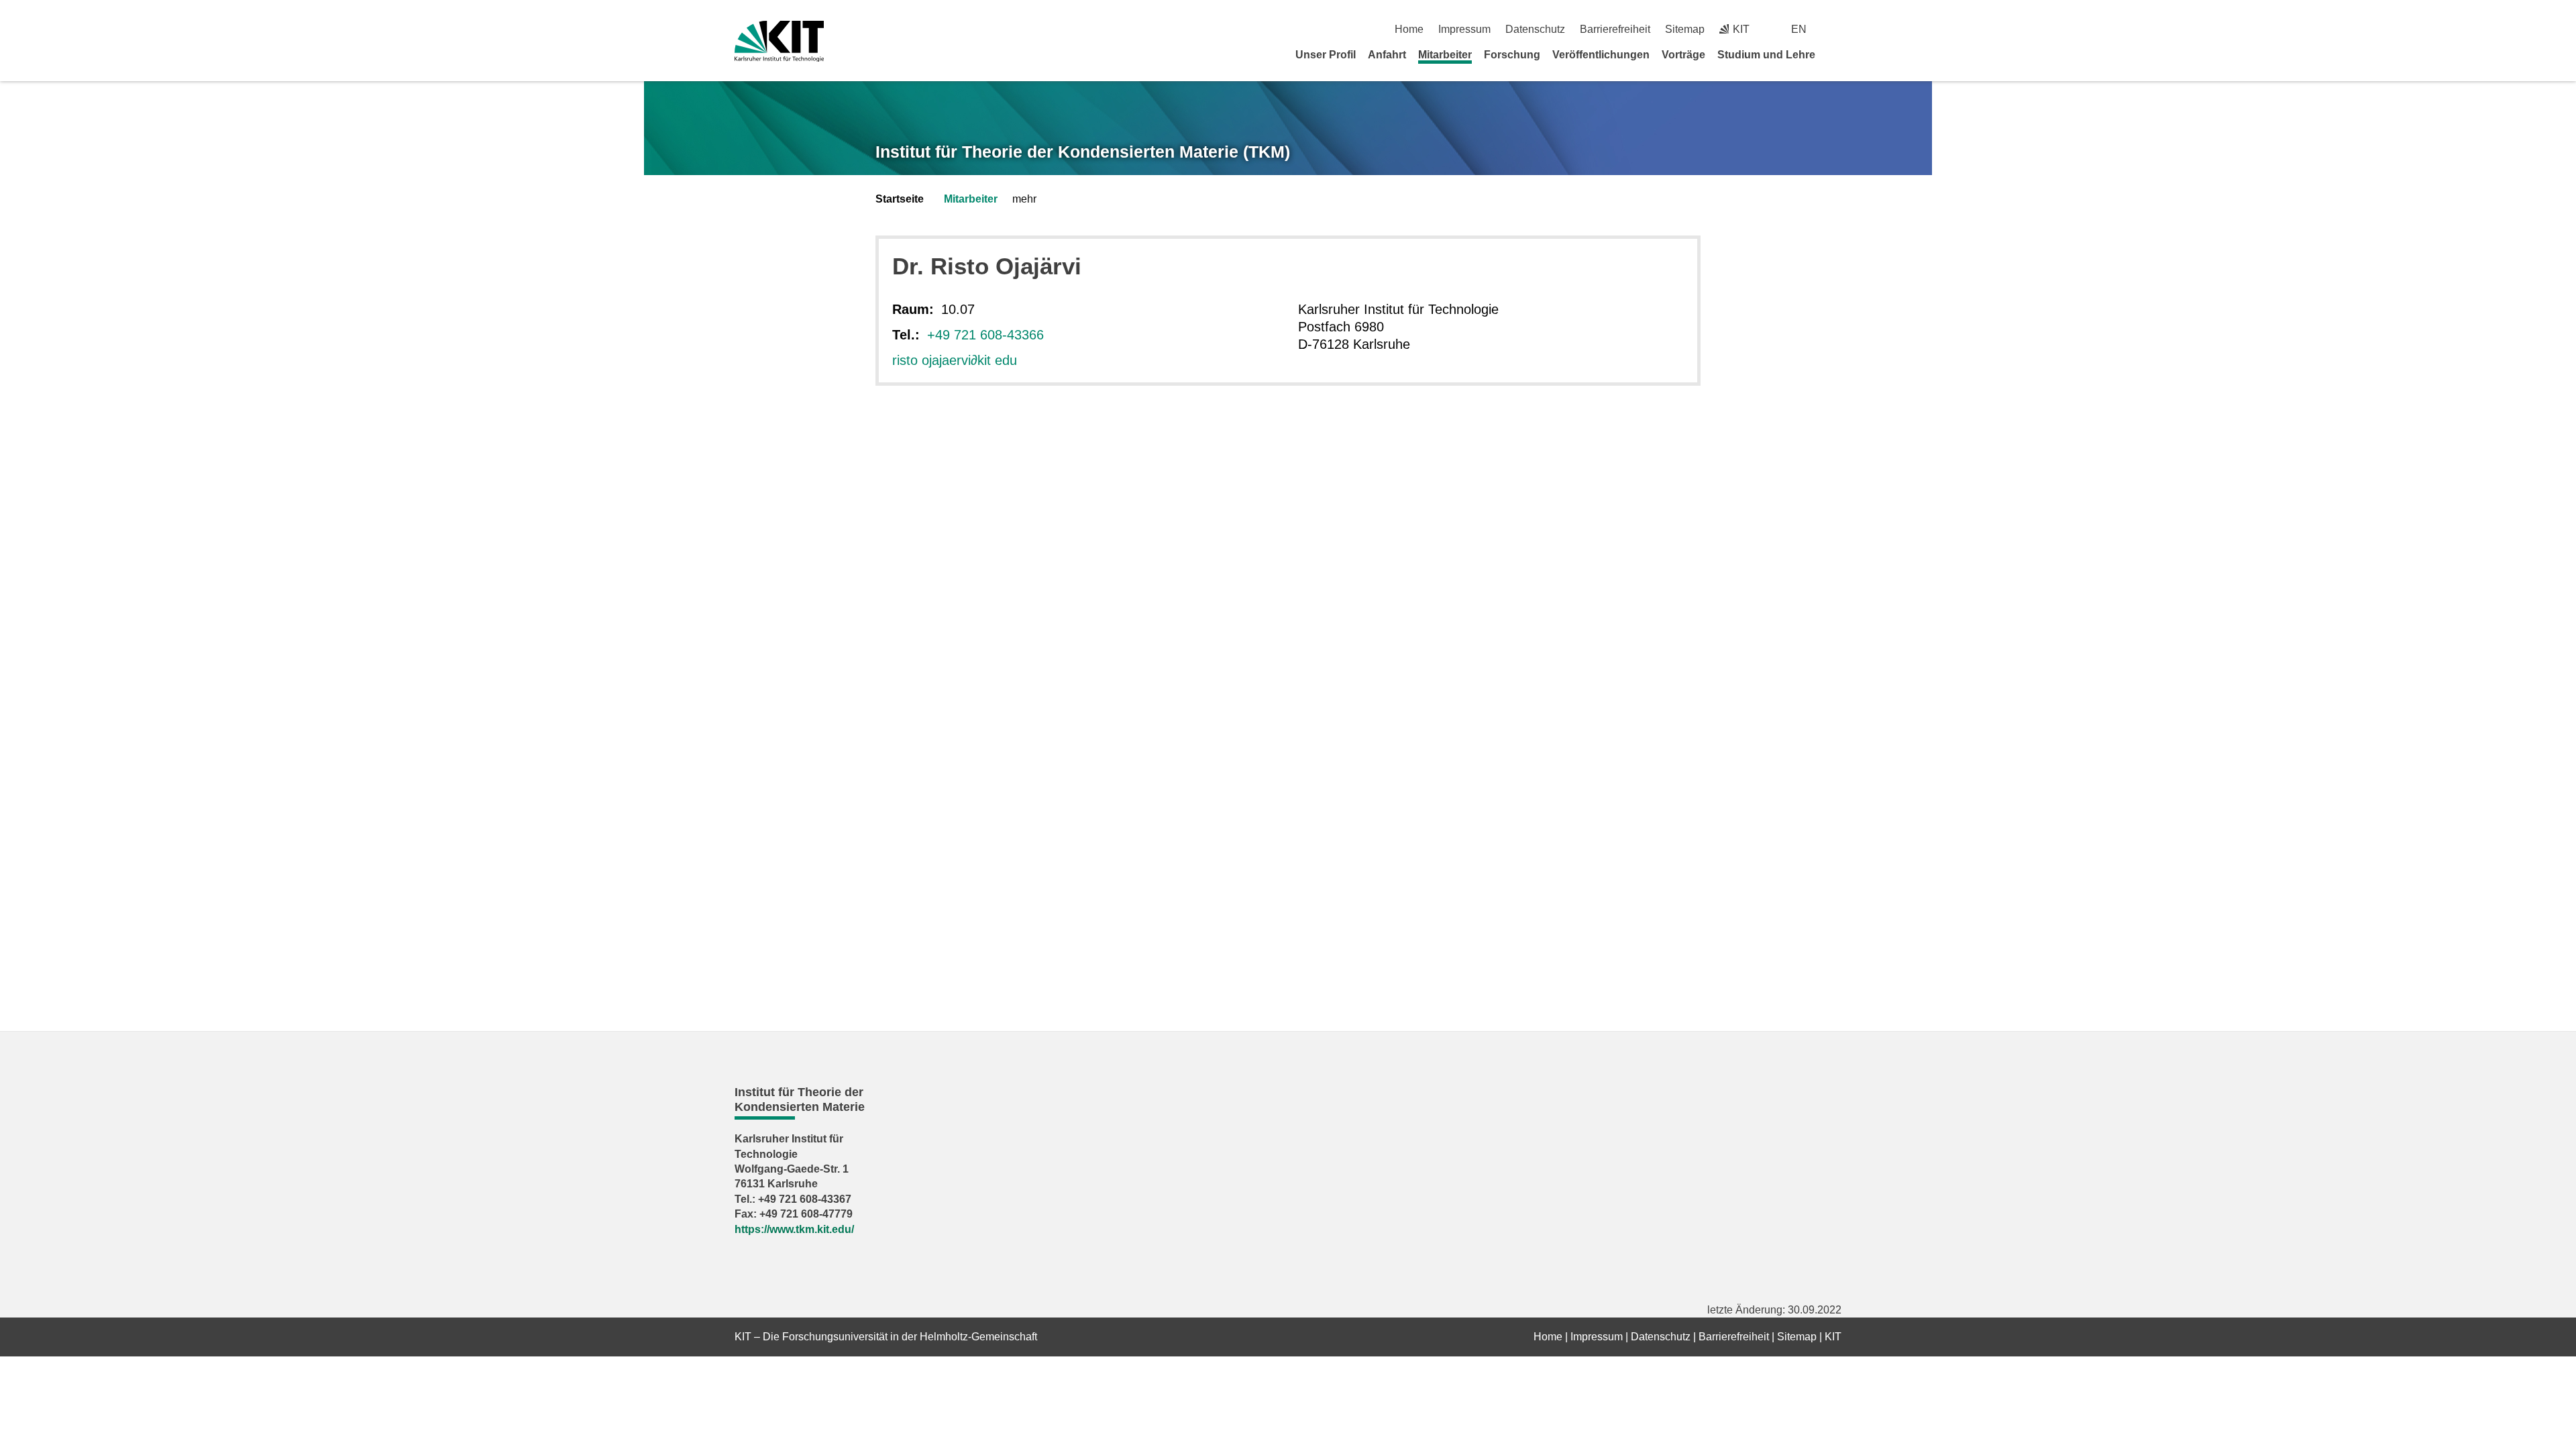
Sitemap (1685, 29)
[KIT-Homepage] (779, 41)
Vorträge (1683, 55)
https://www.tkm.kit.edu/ (794, 1229)
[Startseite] (1837, 54)
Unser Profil (1326, 55)
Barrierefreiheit (1615, 29)
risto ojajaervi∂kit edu (955, 360)
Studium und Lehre (1766, 55)
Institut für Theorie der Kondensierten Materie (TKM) (1083, 152)
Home (1409, 29)
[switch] (1836, 29)
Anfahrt (1387, 55)
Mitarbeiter (1445, 55)
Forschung (1512, 55)
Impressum (1464, 29)
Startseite (900, 199)
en (1799, 29)
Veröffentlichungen (1601, 55)
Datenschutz (1535, 29)
